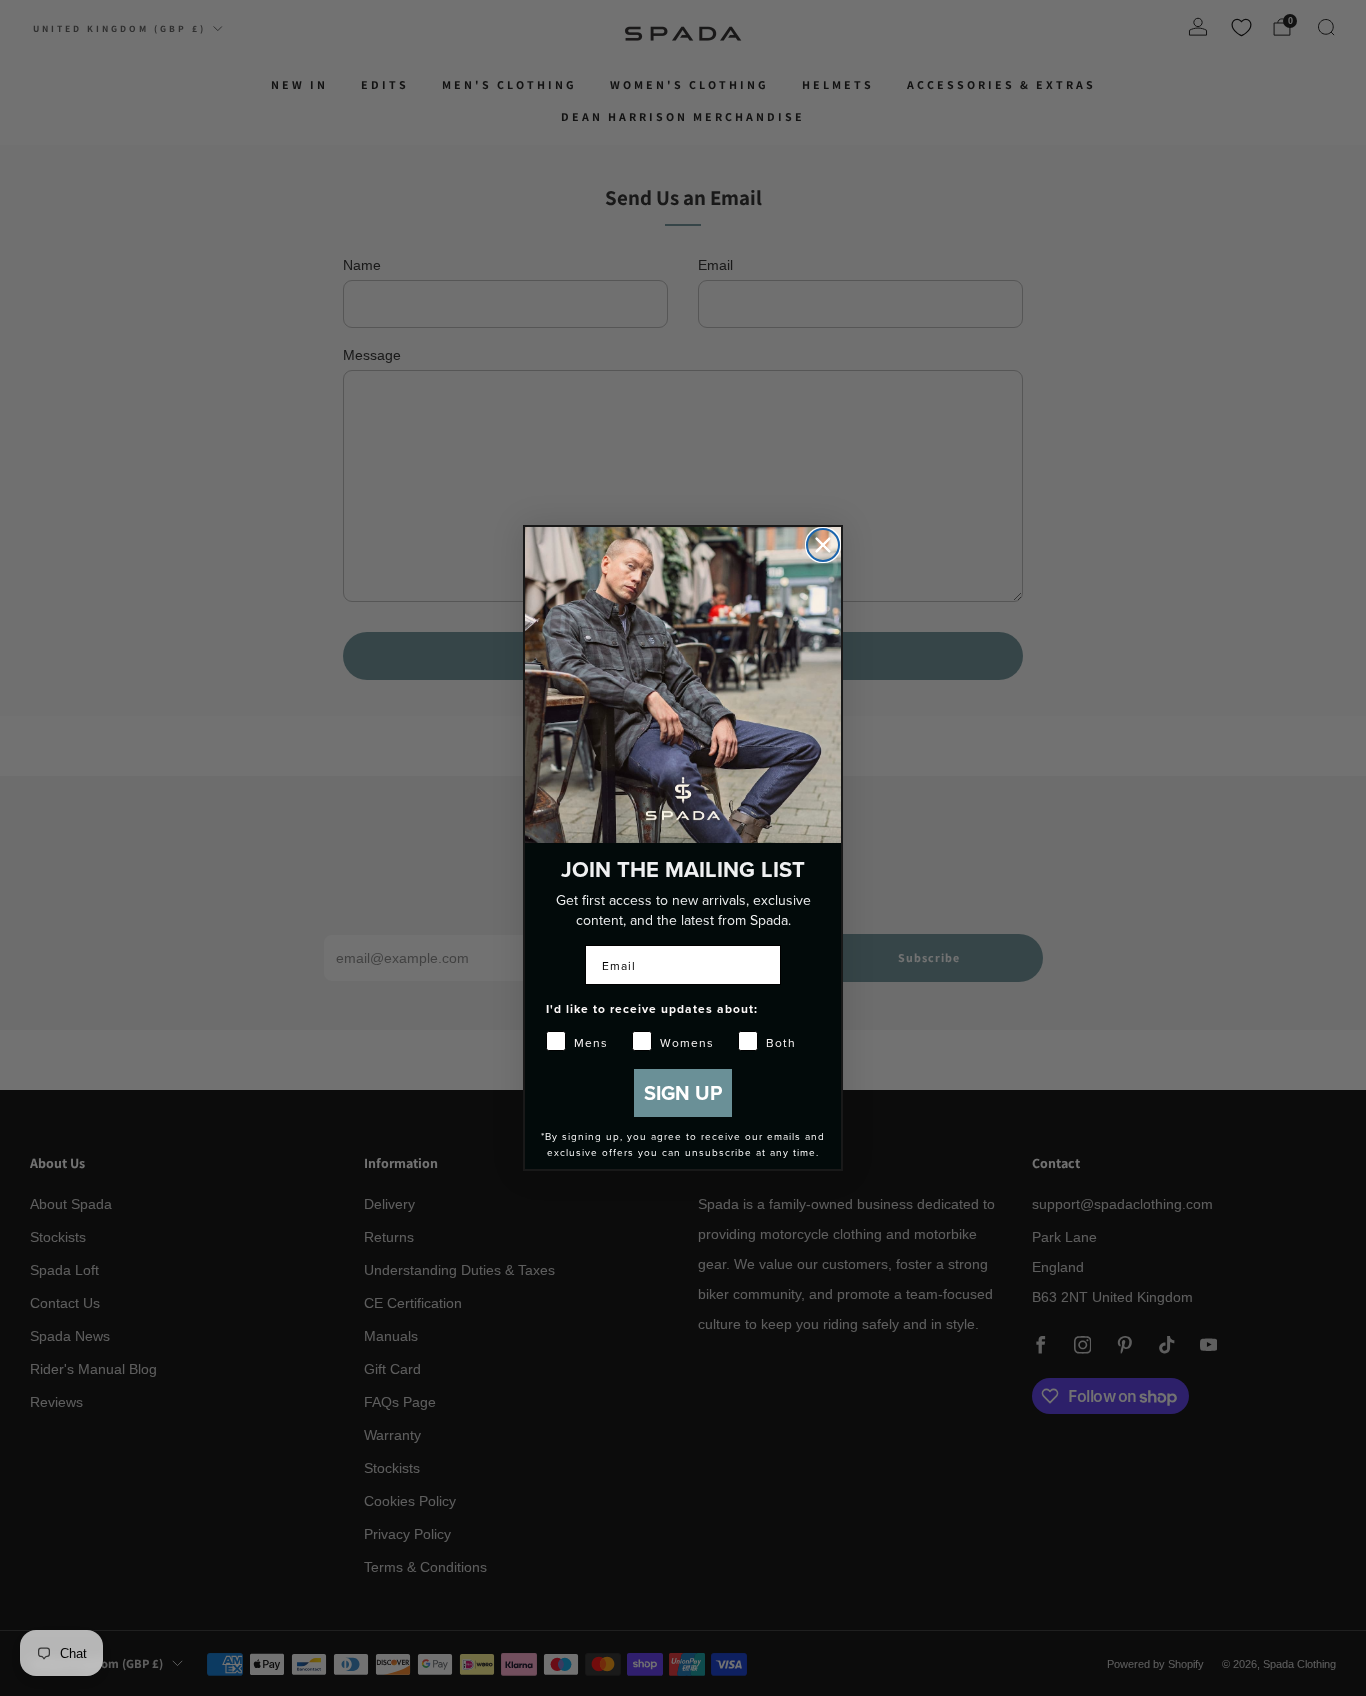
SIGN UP (683, 1092)
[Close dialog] (823, 545)
